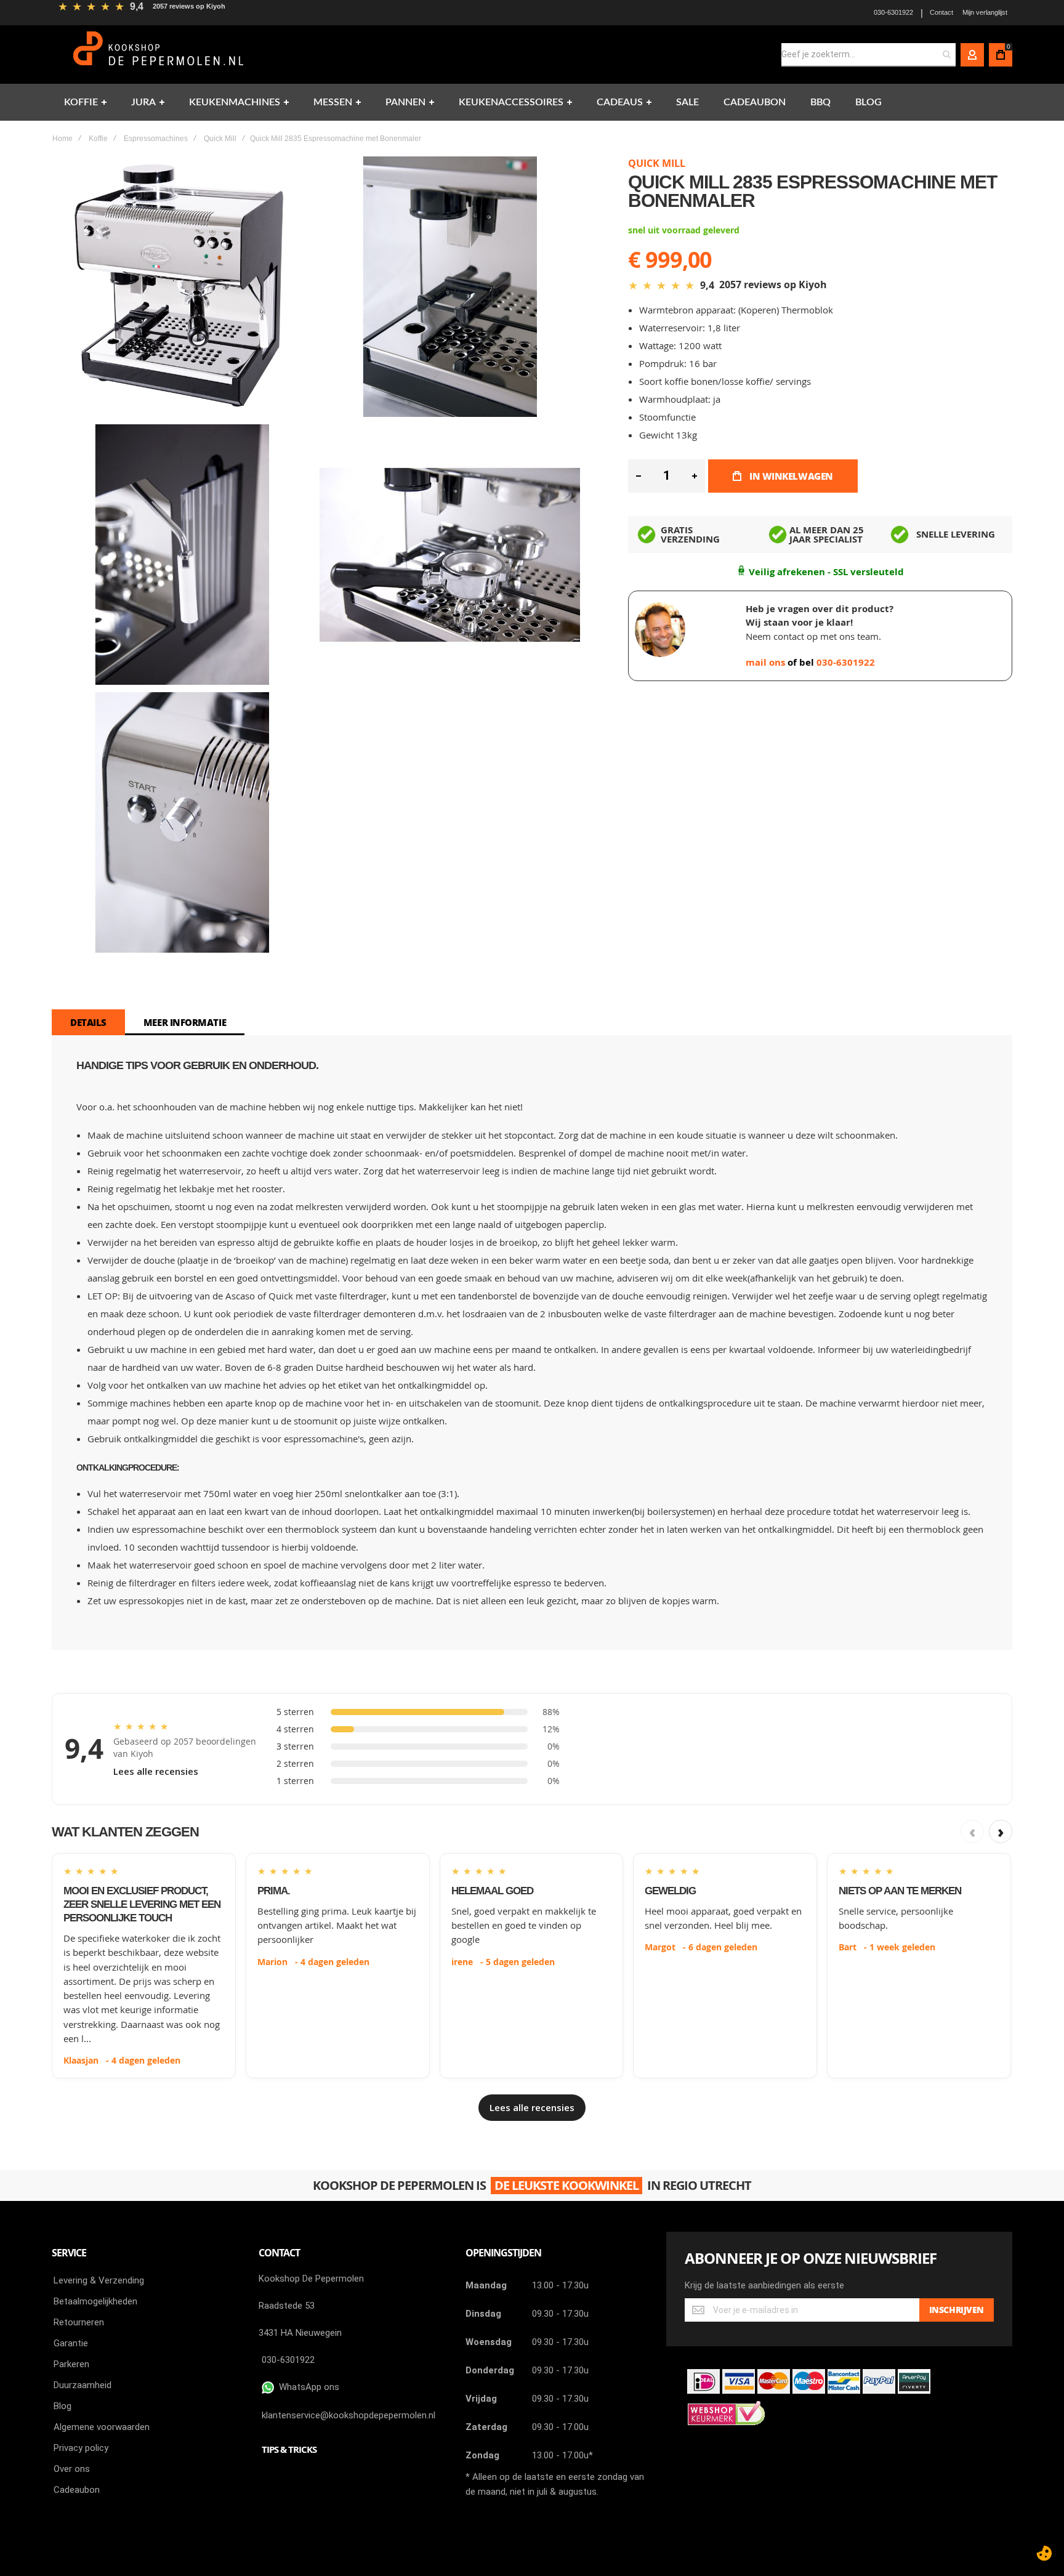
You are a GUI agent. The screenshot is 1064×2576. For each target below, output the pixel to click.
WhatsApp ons (307, 2387)
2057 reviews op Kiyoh (189, 6)
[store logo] (160, 55)
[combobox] (869, 55)
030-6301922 (893, 12)
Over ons (72, 2469)
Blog (62, 2406)
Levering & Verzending (99, 2280)
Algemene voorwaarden (102, 2427)
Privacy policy (81, 2448)
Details (88, 1022)
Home (62, 139)
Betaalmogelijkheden (95, 2301)
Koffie (98, 139)
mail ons (767, 662)
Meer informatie (185, 1022)
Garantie (71, 2343)
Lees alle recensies (156, 1771)
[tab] (88, 1022)
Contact (941, 12)
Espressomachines (156, 139)
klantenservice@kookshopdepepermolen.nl (349, 2415)
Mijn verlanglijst (985, 12)
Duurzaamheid (83, 2385)
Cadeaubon (77, 2490)
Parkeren (71, 2364)
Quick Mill (220, 139)
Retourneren (79, 2322)
